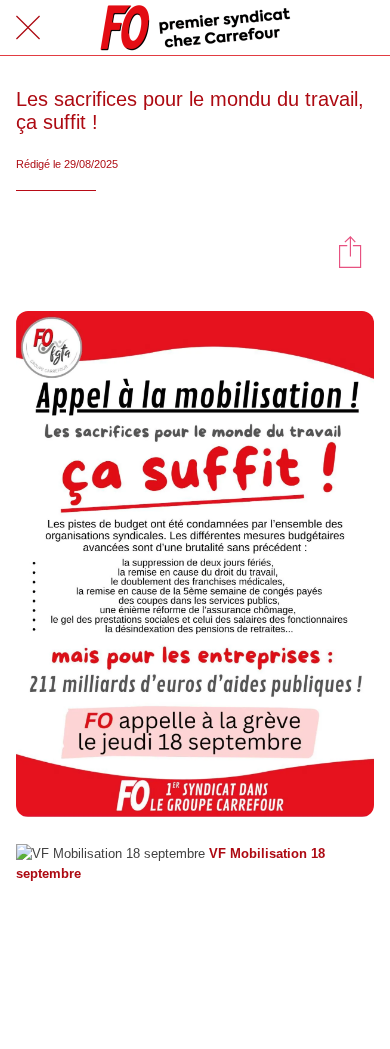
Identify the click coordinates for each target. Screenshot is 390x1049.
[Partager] (350, 251)
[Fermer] (28, 28)
